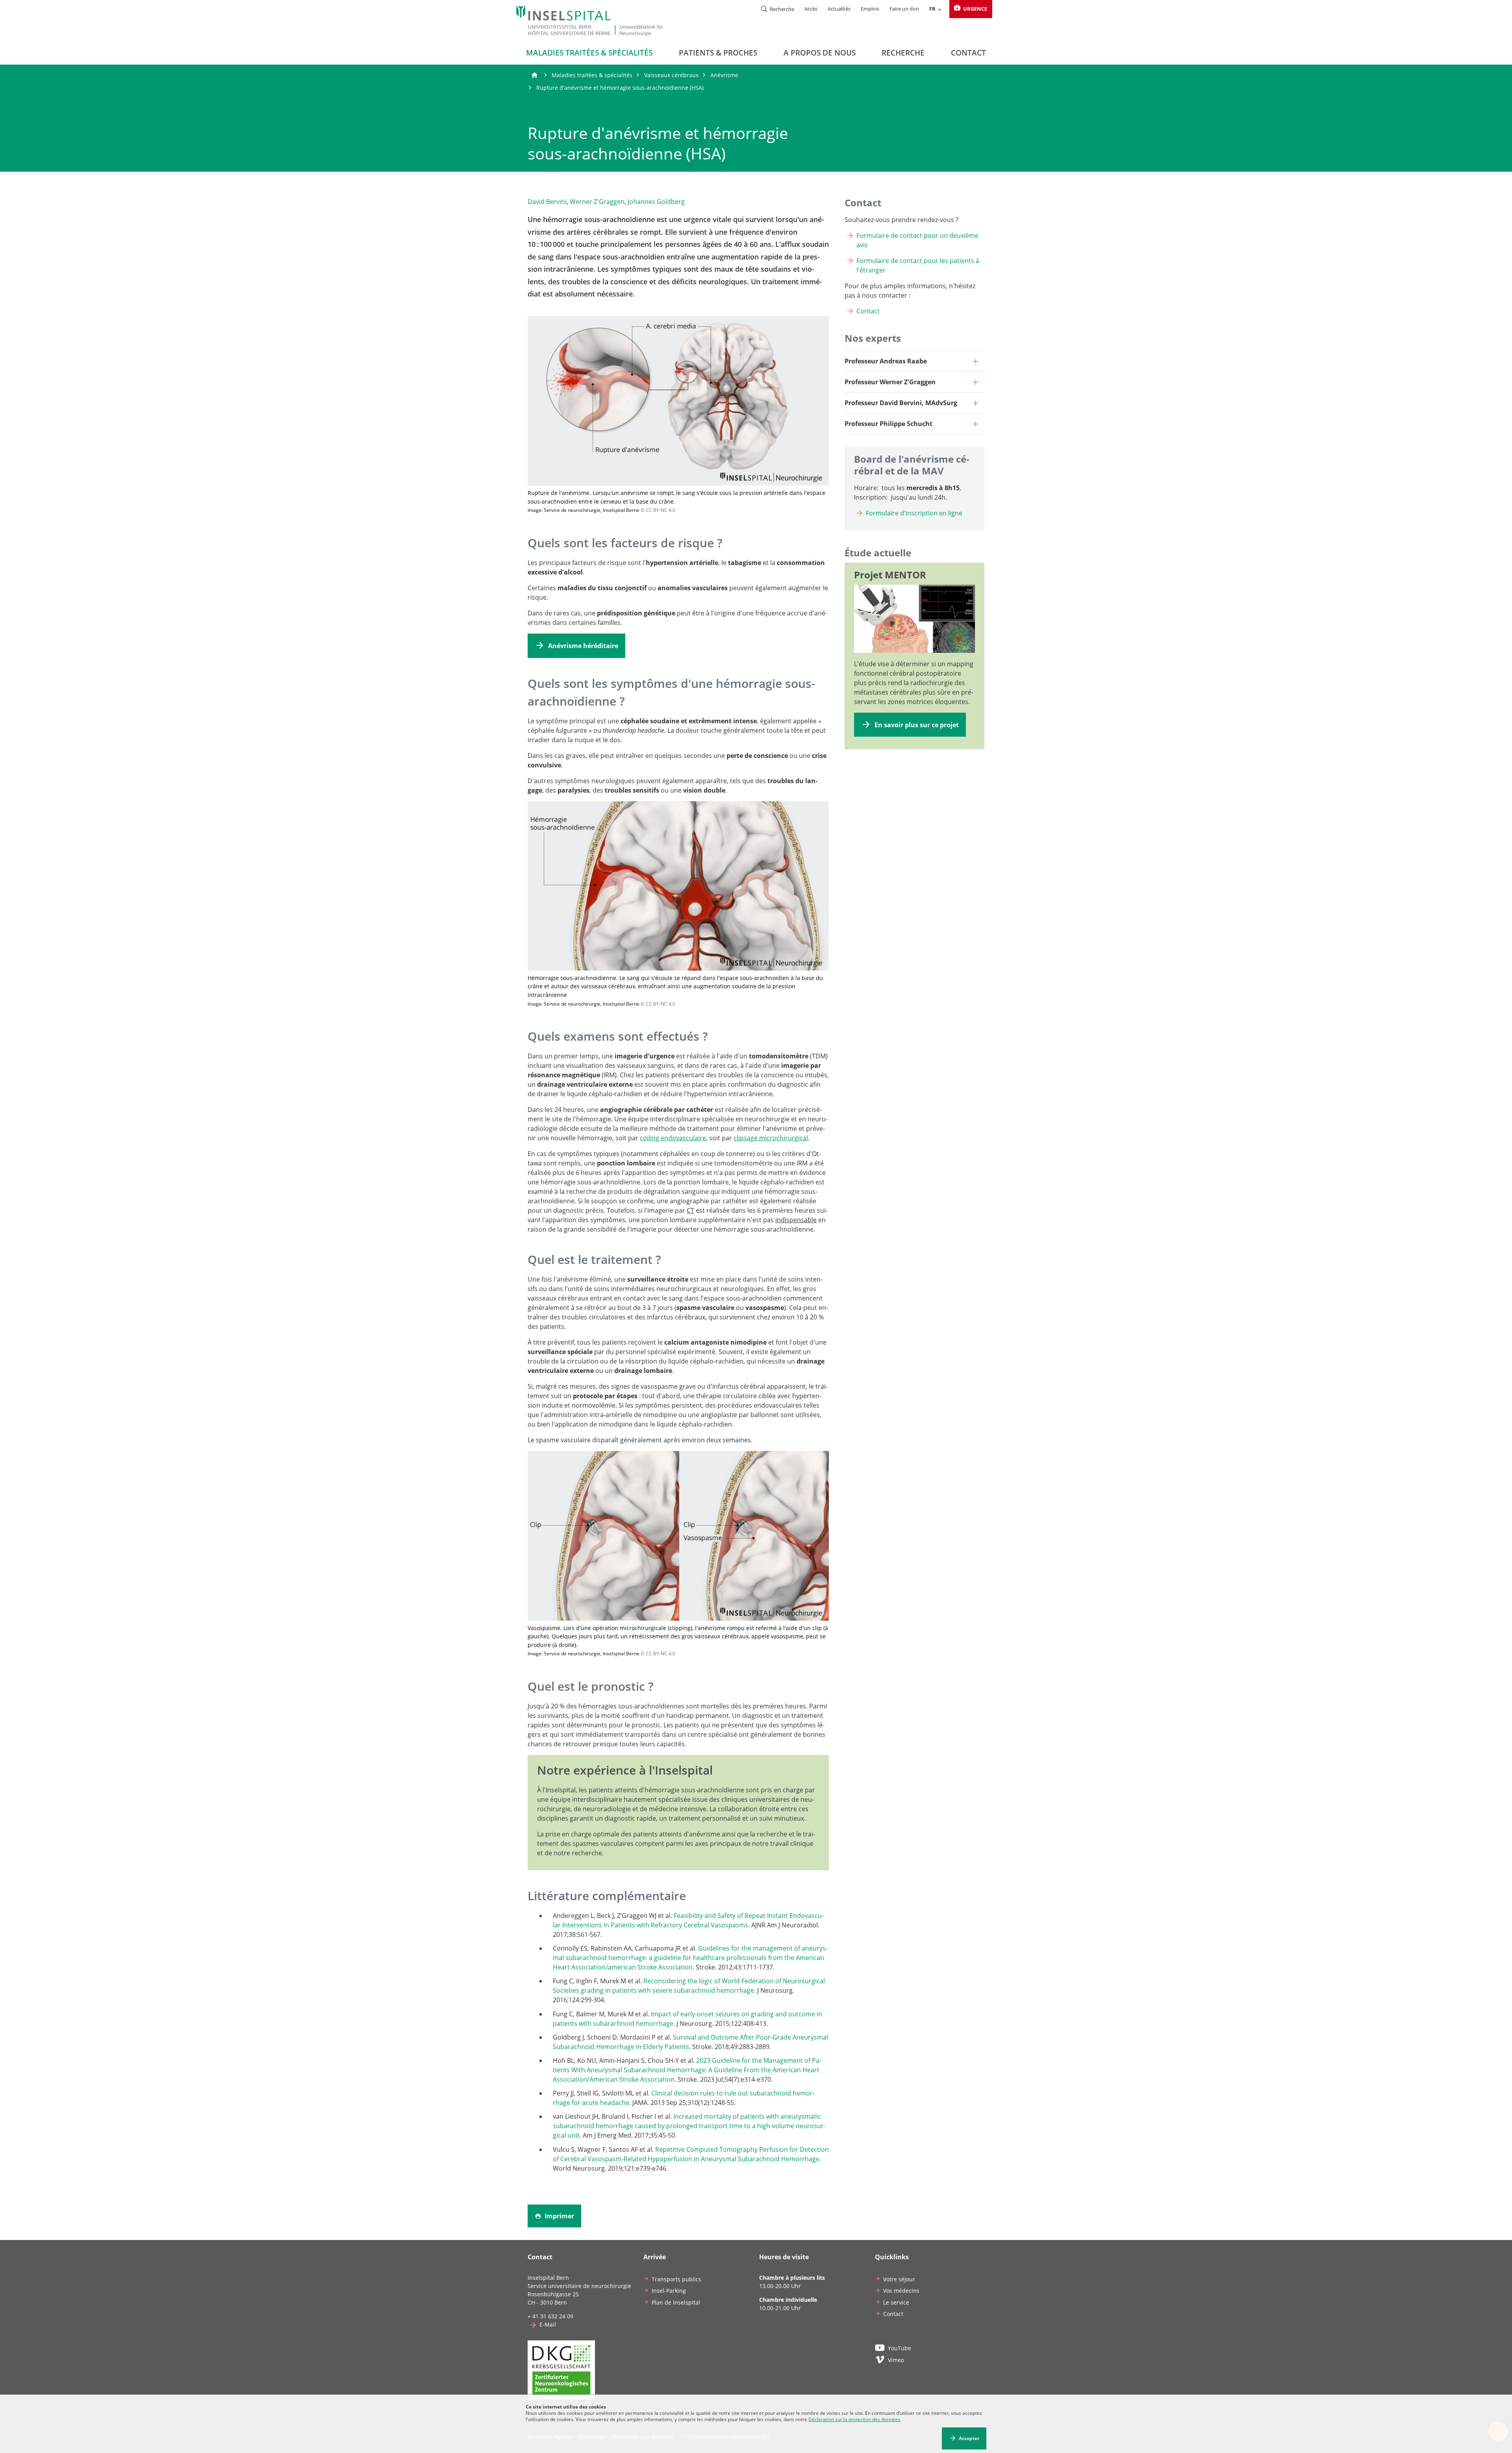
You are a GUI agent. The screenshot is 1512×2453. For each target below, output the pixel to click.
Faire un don (904, 9)
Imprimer (559, 2216)
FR (932, 9)
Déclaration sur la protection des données (854, 2419)
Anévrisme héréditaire (583, 646)
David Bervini (547, 202)
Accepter (969, 2438)
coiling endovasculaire (673, 1138)
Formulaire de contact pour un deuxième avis (917, 240)
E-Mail (548, 2324)
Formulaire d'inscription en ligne (914, 513)
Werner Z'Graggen (597, 202)
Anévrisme (724, 75)
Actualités (839, 9)
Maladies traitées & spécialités (589, 53)
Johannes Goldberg (656, 202)
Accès (811, 9)
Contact (968, 53)
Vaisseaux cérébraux (671, 75)
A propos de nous (820, 53)
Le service (896, 2302)
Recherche (903, 53)
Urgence (975, 9)
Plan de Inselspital (676, 2302)
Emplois (870, 9)
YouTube (900, 2348)
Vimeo (896, 2360)
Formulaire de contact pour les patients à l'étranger (918, 265)
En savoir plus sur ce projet (917, 725)
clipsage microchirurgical (771, 1138)
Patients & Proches (718, 53)
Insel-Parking (669, 2291)
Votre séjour (899, 2279)
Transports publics (676, 2279)
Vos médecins (901, 2291)
